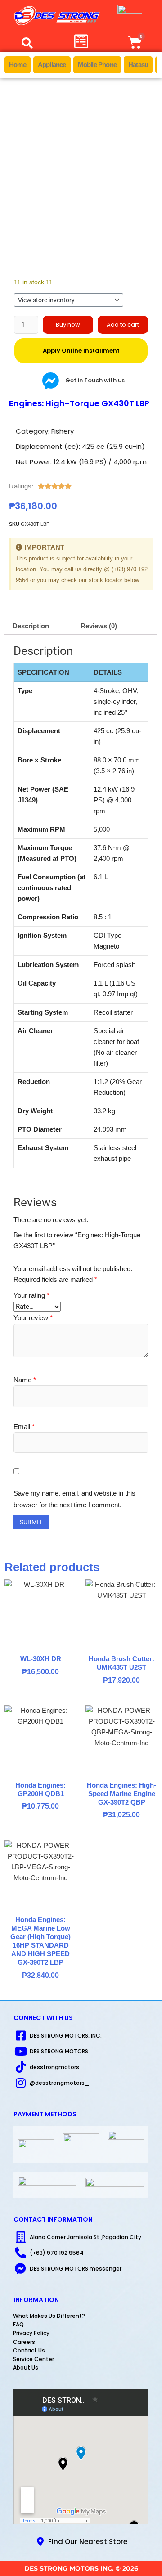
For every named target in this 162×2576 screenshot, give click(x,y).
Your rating (31, 1295)
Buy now (68, 325)
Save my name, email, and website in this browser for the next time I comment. (74, 1499)
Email (24, 1427)
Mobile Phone (97, 65)
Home (18, 65)
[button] (27, 43)
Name (25, 1380)
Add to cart (123, 325)
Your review (33, 1318)
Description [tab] (31, 626)
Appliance (52, 65)
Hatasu (138, 65)
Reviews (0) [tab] (99, 626)
